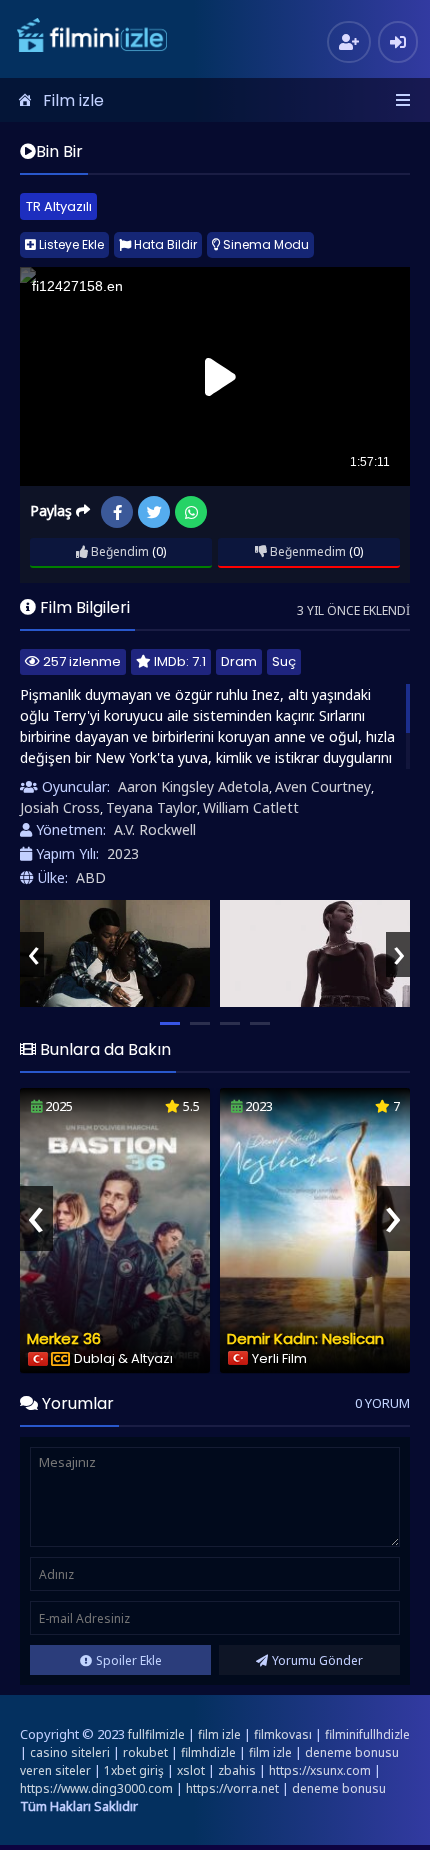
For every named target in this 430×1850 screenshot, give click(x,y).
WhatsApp (191, 512)
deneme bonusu (339, 1788)
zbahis (237, 1770)
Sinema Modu (264, 244)
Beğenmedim (306, 551)
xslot (191, 1770)
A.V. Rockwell (155, 829)
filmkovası (283, 1734)
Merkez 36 (64, 1338)
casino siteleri (70, 1752)
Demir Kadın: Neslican (305, 1338)
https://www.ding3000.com (96, 1788)
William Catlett (251, 807)
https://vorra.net (232, 1788)
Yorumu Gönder (317, 1660)
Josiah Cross (60, 807)
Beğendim (118, 551)
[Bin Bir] (115, 953)
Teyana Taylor (151, 807)
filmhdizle (208, 1752)
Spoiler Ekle (129, 1660)
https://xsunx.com (320, 1770)
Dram (239, 661)
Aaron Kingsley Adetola (193, 786)
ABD (91, 877)
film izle (219, 1734)
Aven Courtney (323, 786)
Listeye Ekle (70, 244)
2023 (123, 853)
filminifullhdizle (367, 1734)
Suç (284, 661)
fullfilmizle (156, 1734)
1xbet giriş (134, 1770)
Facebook (117, 512)
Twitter (154, 512)
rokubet (145, 1752)
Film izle (73, 100)
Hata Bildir (164, 244)
